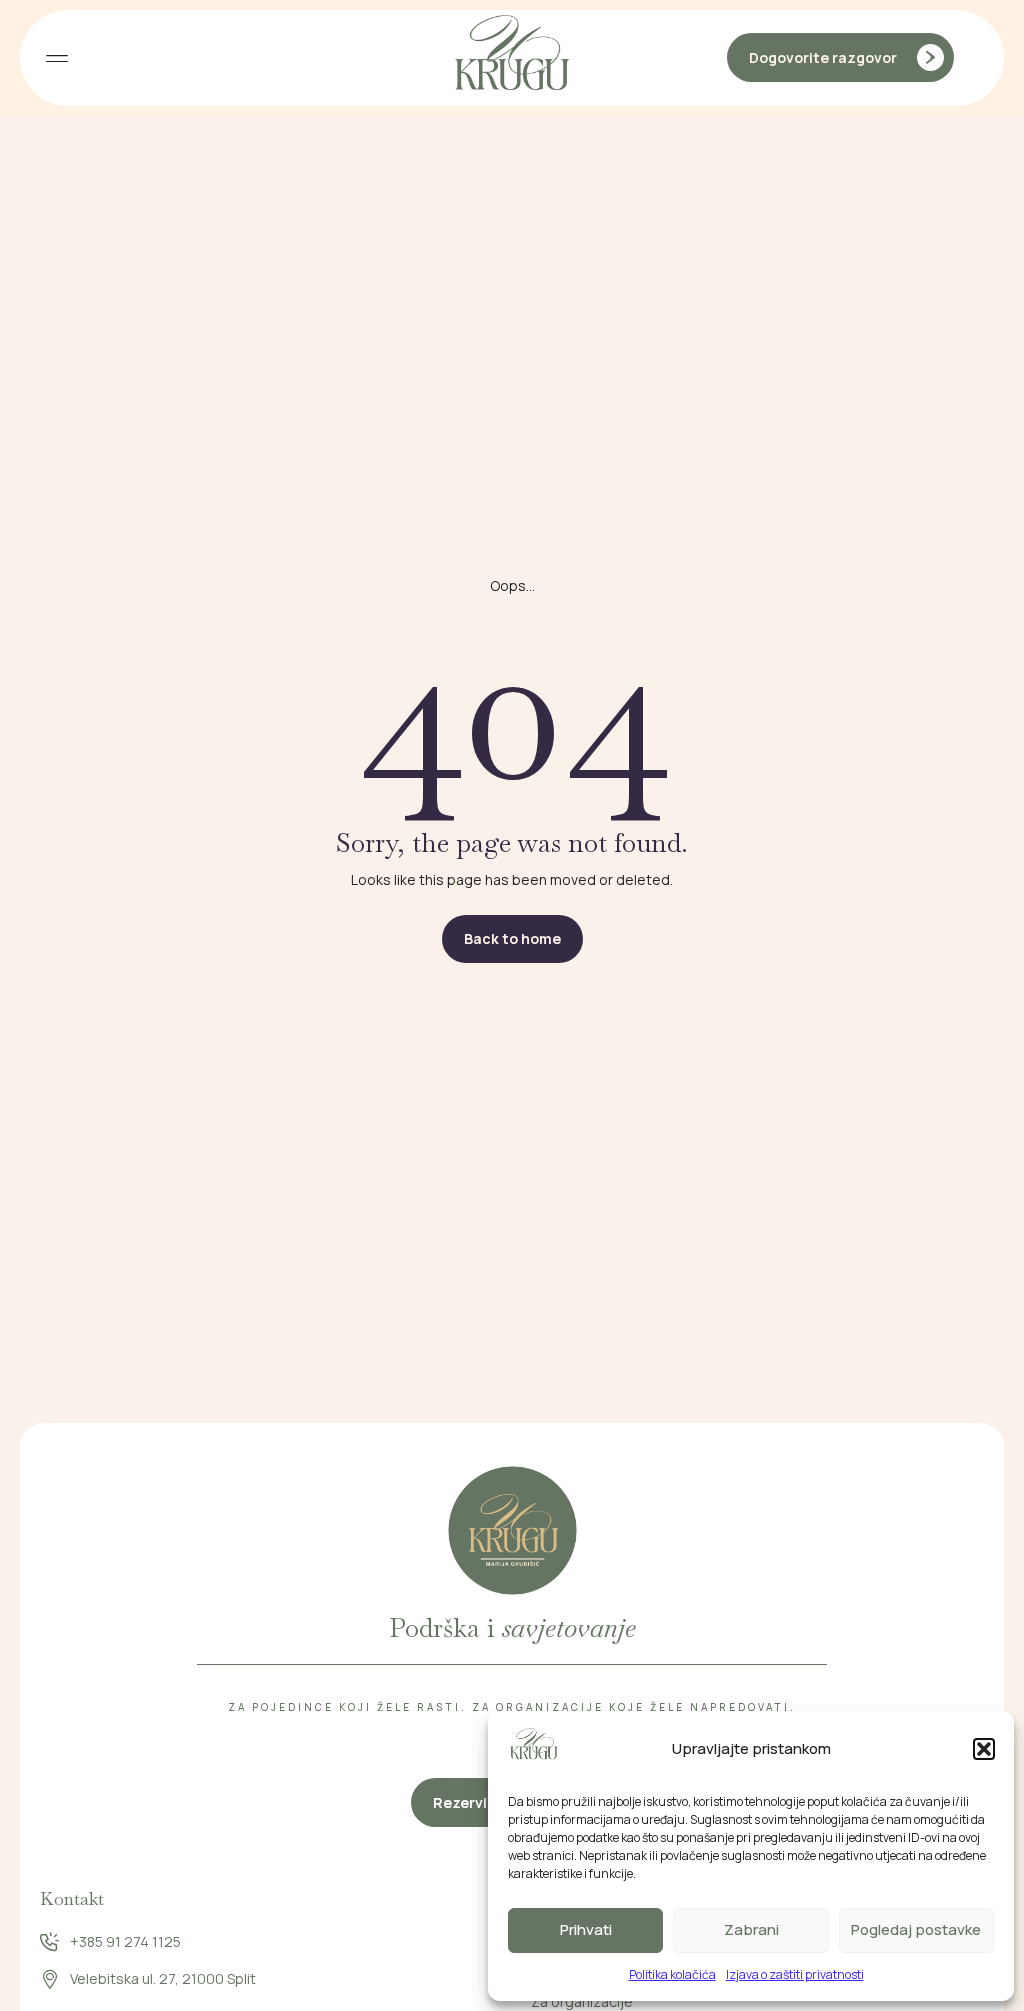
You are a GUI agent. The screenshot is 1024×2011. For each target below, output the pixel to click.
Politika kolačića (672, 1974)
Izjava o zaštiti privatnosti (795, 1974)
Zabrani (751, 1929)
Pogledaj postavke (916, 1929)
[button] (984, 1749)
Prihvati (586, 1929)
